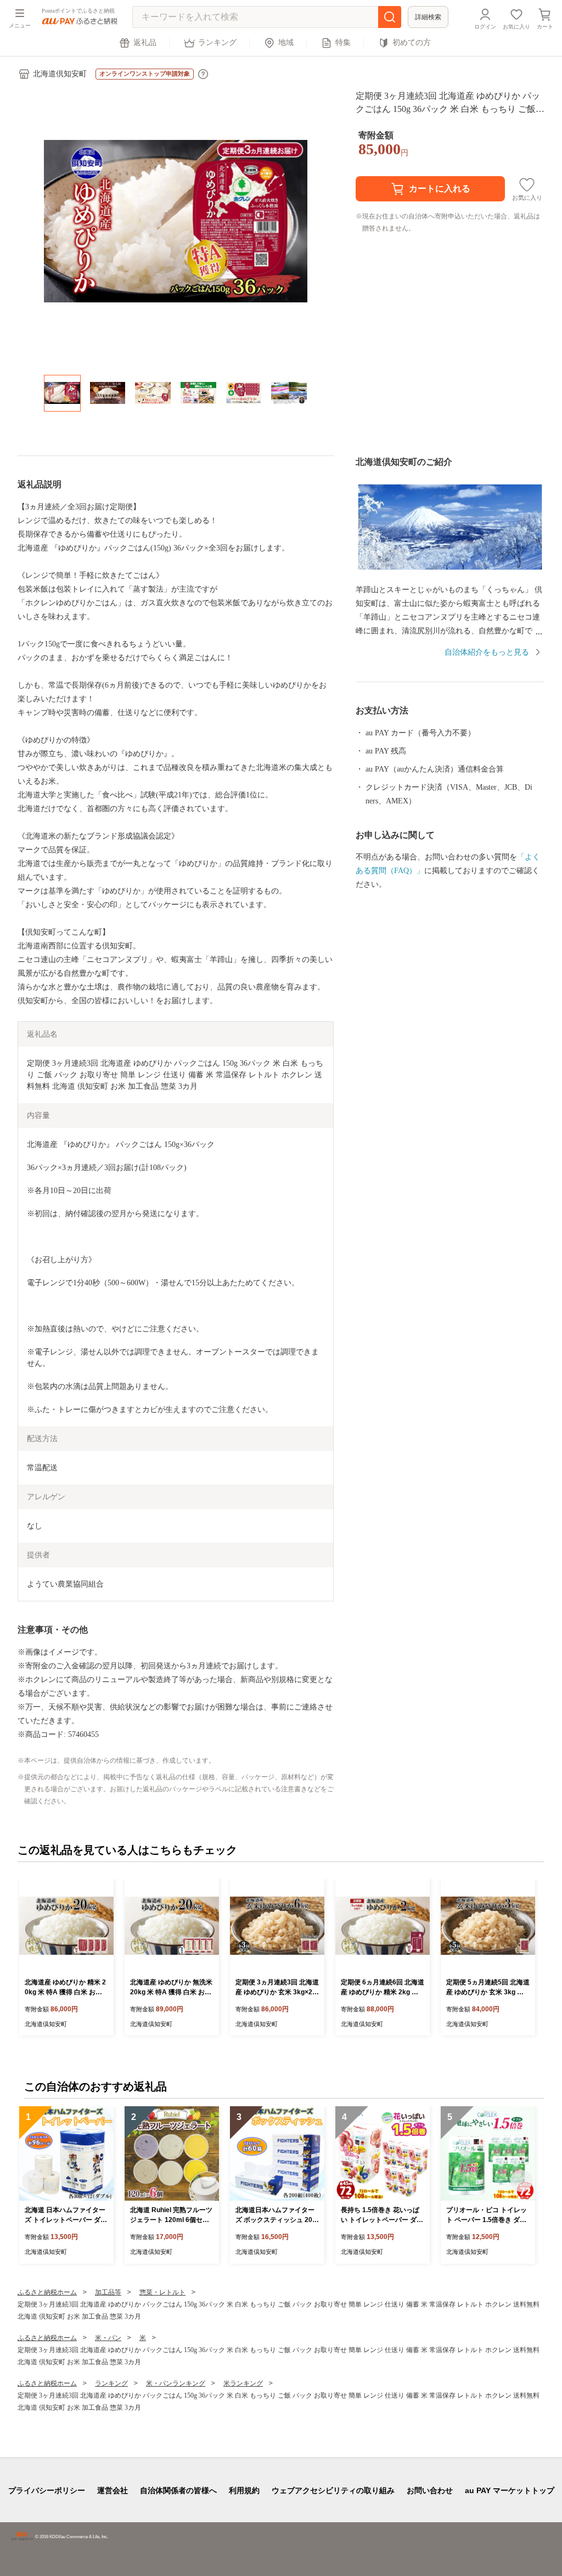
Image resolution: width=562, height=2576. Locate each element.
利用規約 (244, 2490)
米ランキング (243, 2383)
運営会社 (113, 2490)
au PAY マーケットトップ (510, 2490)
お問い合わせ (430, 2490)
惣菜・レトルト (162, 2292)
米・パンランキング (176, 2383)
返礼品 (145, 43)
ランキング (217, 43)
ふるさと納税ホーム (47, 2292)
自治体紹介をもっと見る (487, 652)
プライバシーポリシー (47, 2490)
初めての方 (412, 43)
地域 (286, 43)
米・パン (108, 2338)
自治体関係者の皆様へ (178, 2490)
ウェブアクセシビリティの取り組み (333, 2490)
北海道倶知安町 (60, 74)
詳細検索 (428, 17)
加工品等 (108, 2292)
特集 (343, 43)
